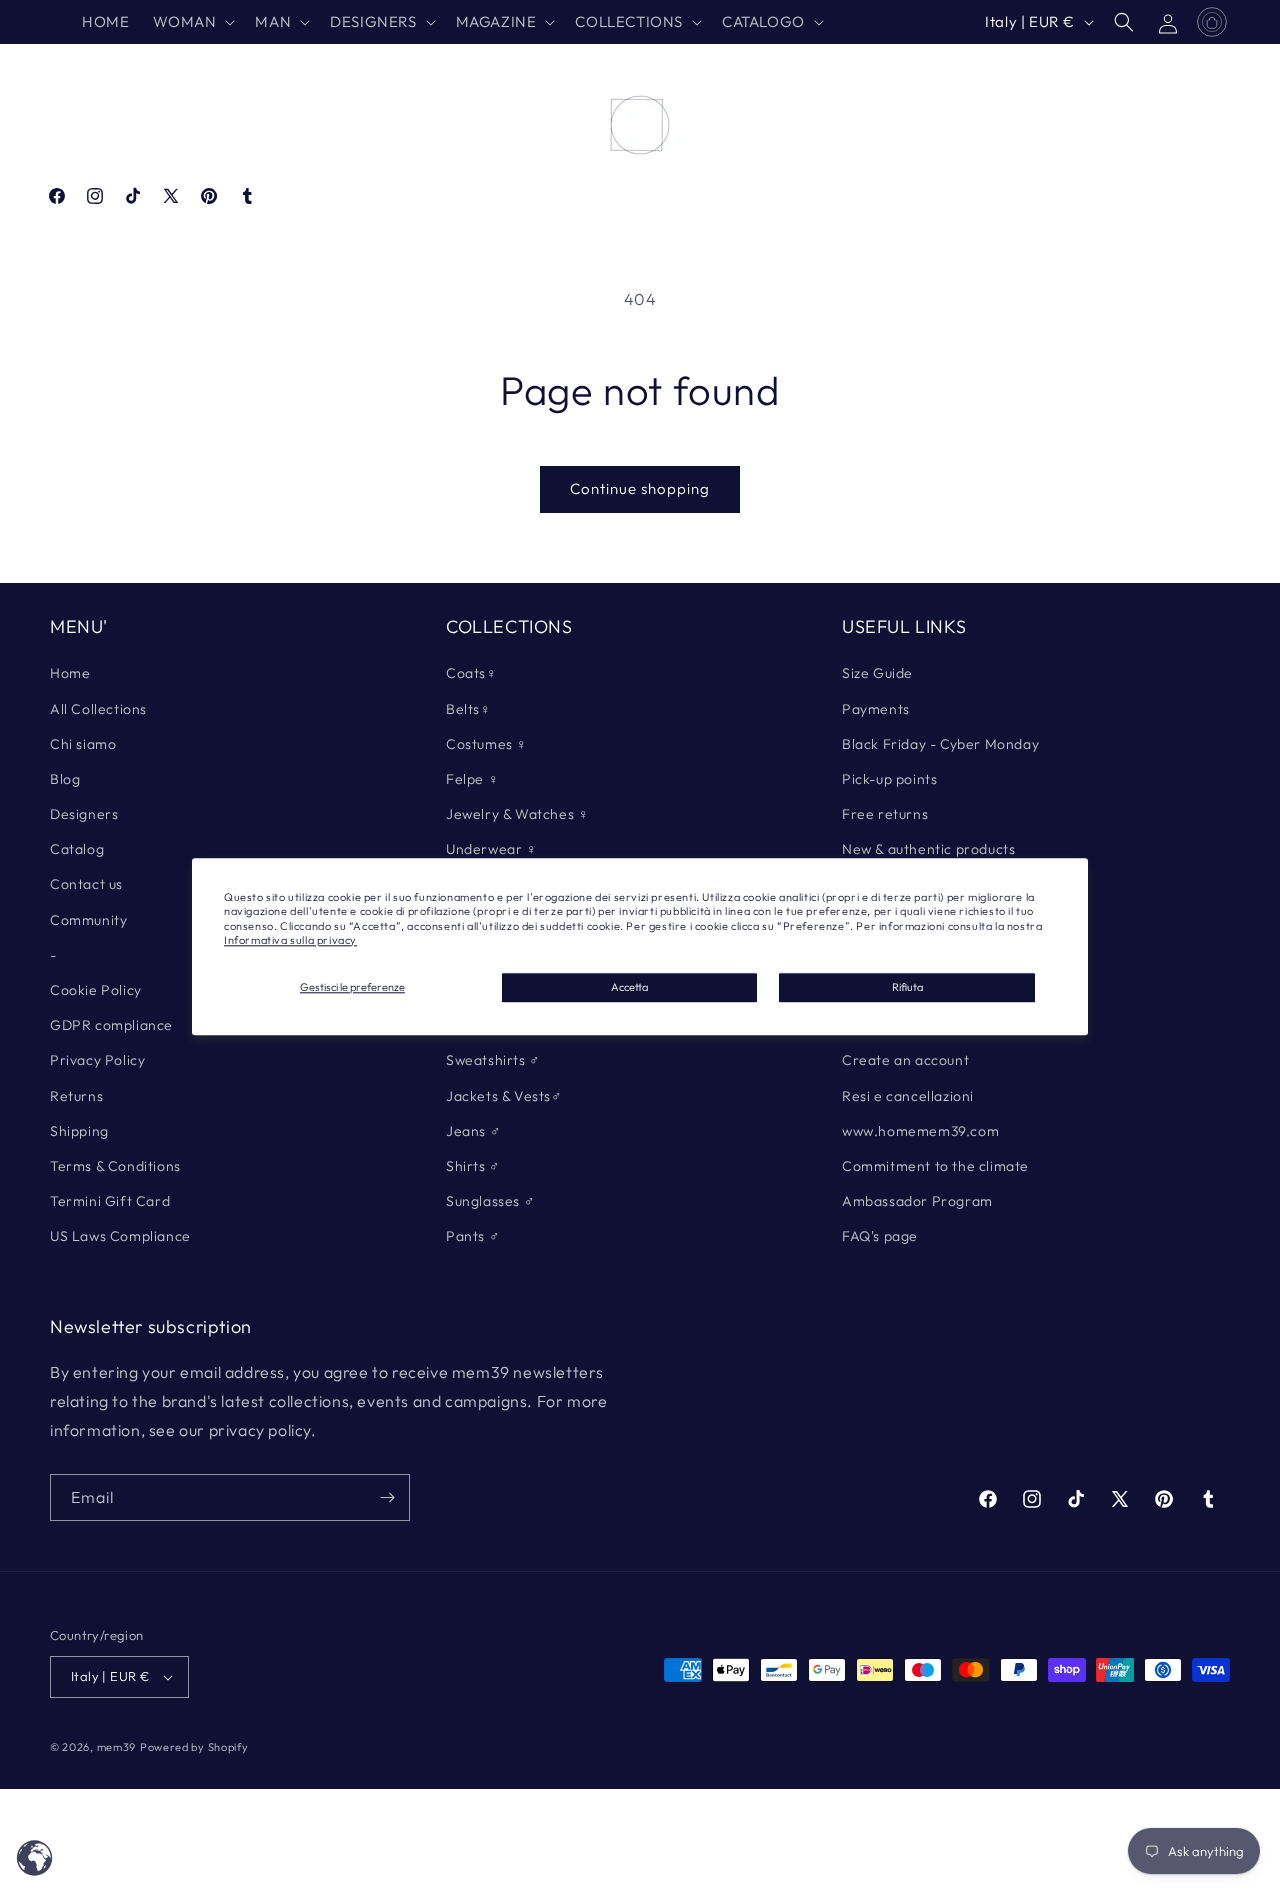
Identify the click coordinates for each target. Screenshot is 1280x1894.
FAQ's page (880, 1236)
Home (70, 673)
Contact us (86, 884)
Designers (84, 814)
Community (88, 920)
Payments (876, 709)
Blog (65, 779)
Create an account (905, 1060)
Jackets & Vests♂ (504, 1096)
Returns (76, 1096)
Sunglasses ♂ (490, 1201)
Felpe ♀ (472, 779)
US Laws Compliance (120, 1236)
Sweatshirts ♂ (493, 1060)
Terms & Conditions (115, 1166)
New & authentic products (928, 849)
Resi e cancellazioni (908, 1096)
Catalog (77, 849)
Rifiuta (907, 987)
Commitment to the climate (935, 1166)
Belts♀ (469, 709)
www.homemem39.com (920, 1131)
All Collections (98, 709)
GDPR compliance (111, 1025)
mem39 (117, 1747)
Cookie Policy (96, 990)
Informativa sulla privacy (290, 940)
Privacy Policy (97, 1060)
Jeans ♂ (473, 1131)
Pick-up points (889, 779)
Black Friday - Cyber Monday (940, 744)
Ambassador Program (917, 1201)
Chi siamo (83, 744)
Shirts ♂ (473, 1166)
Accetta (629, 987)
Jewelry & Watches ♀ (517, 814)
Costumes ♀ (487, 744)
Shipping (79, 1131)
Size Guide (877, 673)
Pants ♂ (473, 1236)
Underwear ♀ (492, 849)
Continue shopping (640, 488)
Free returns (885, 814)
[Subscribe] (387, 1497)
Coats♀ (472, 673)
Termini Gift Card (110, 1201)
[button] (192, 22)
